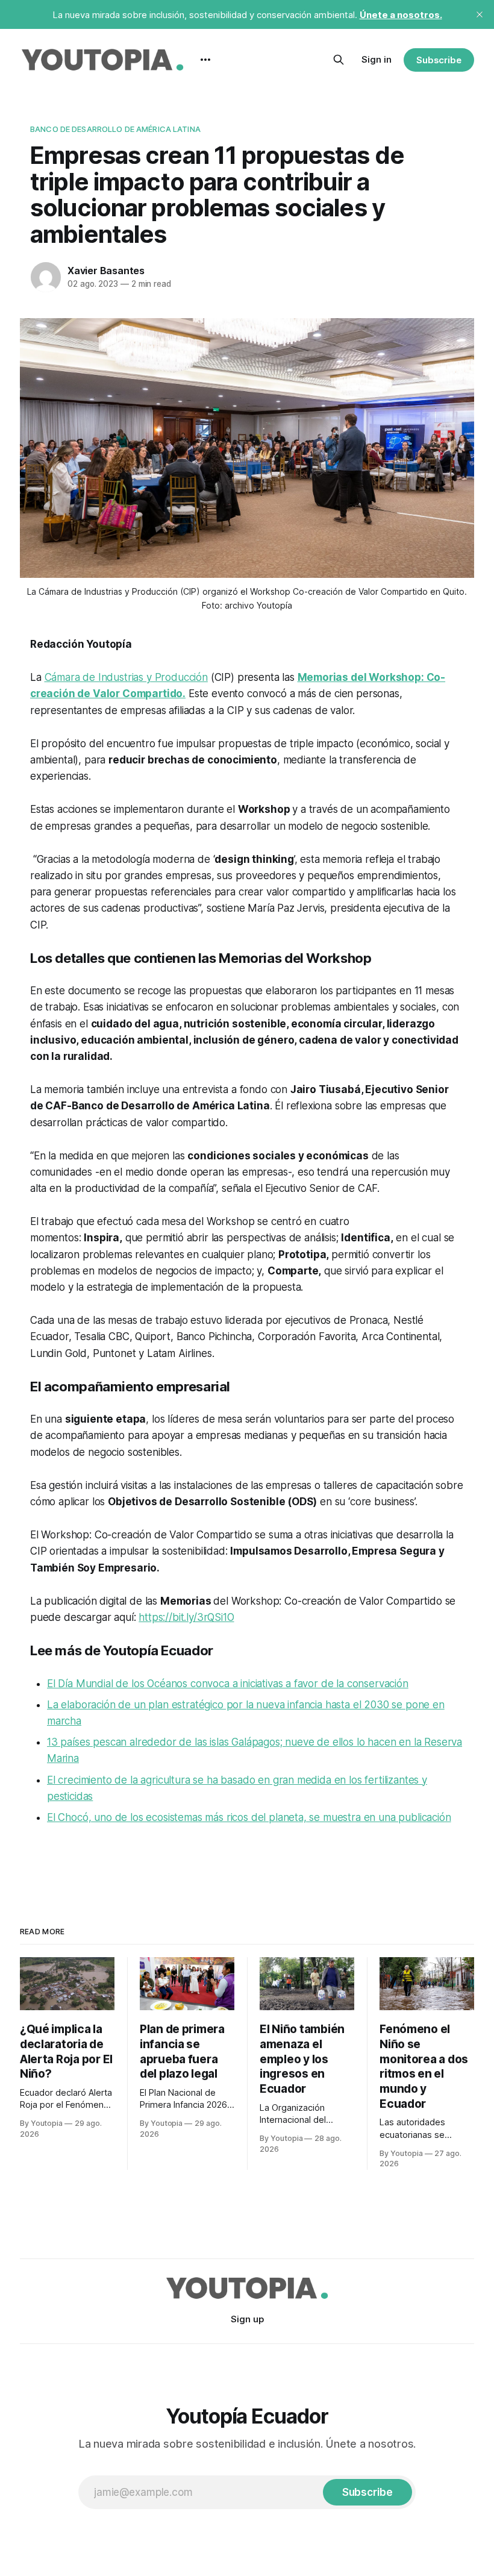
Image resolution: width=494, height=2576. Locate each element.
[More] (205, 60)
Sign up (247, 2319)
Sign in (377, 59)
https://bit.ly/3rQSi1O (186, 1617)
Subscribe (439, 60)
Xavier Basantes (106, 271)
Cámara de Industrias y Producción (126, 677)
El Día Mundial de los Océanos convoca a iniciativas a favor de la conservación (228, 1684)
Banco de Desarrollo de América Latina (115, 129)
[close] (480, 14)
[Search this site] (339, 60)
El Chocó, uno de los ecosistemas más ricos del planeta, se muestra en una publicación (249, 1817)
